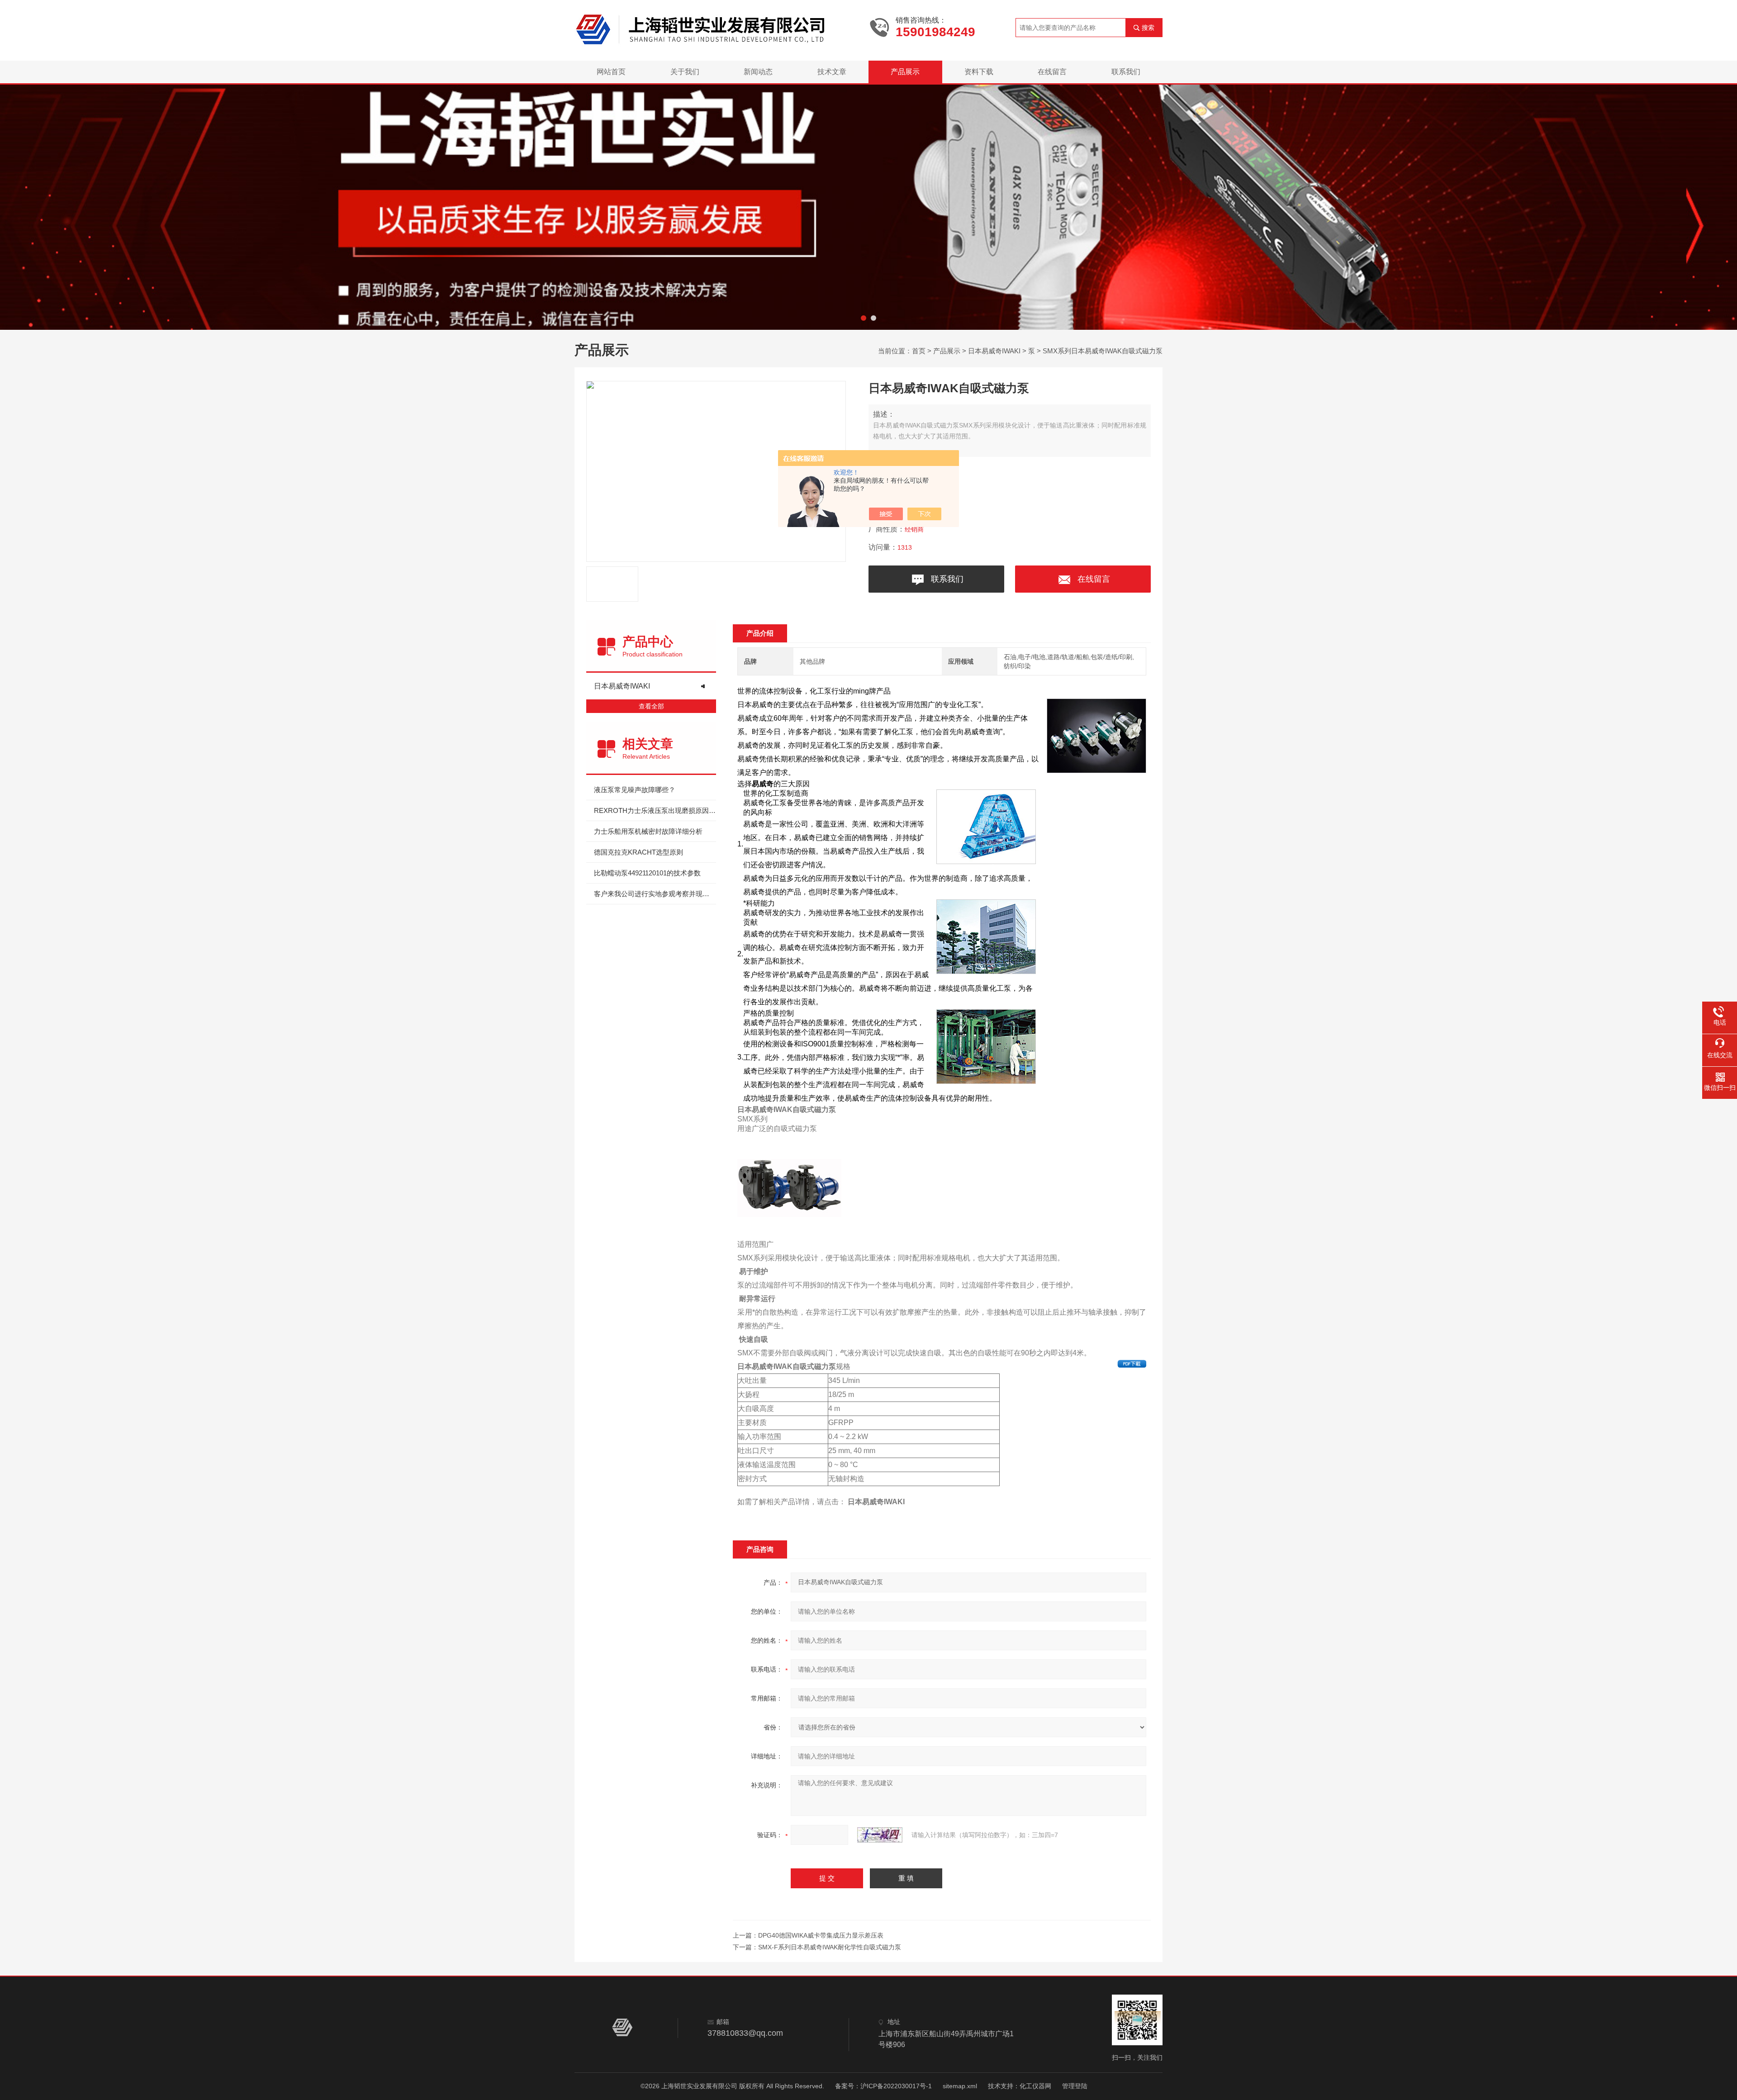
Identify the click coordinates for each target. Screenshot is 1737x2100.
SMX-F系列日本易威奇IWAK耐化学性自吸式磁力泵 (830, 1947)
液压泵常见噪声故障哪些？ (635, 790)
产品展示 (905, 72)
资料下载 (979, 72)
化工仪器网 (1035, 2086)
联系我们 (1126, 72)
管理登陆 (1075, 2086)
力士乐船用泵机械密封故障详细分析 (648, 831)
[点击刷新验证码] (880, 1835)
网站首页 (611, 72)
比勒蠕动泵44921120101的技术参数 (647, 873)
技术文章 (832, 72)
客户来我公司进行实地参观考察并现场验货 (655, 894)
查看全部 (651, 706)
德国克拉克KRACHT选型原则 (638, 852)
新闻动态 (758, 72)
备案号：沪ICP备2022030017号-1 (883, 2086)
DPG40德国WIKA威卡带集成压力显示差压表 (821, 1935)
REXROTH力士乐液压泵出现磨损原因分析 (655, 810)
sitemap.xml (960, 2086)
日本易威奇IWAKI (994, 351)
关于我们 (685, 72)
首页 (919, 351)
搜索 (1148, 28)
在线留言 (1052, 72)
